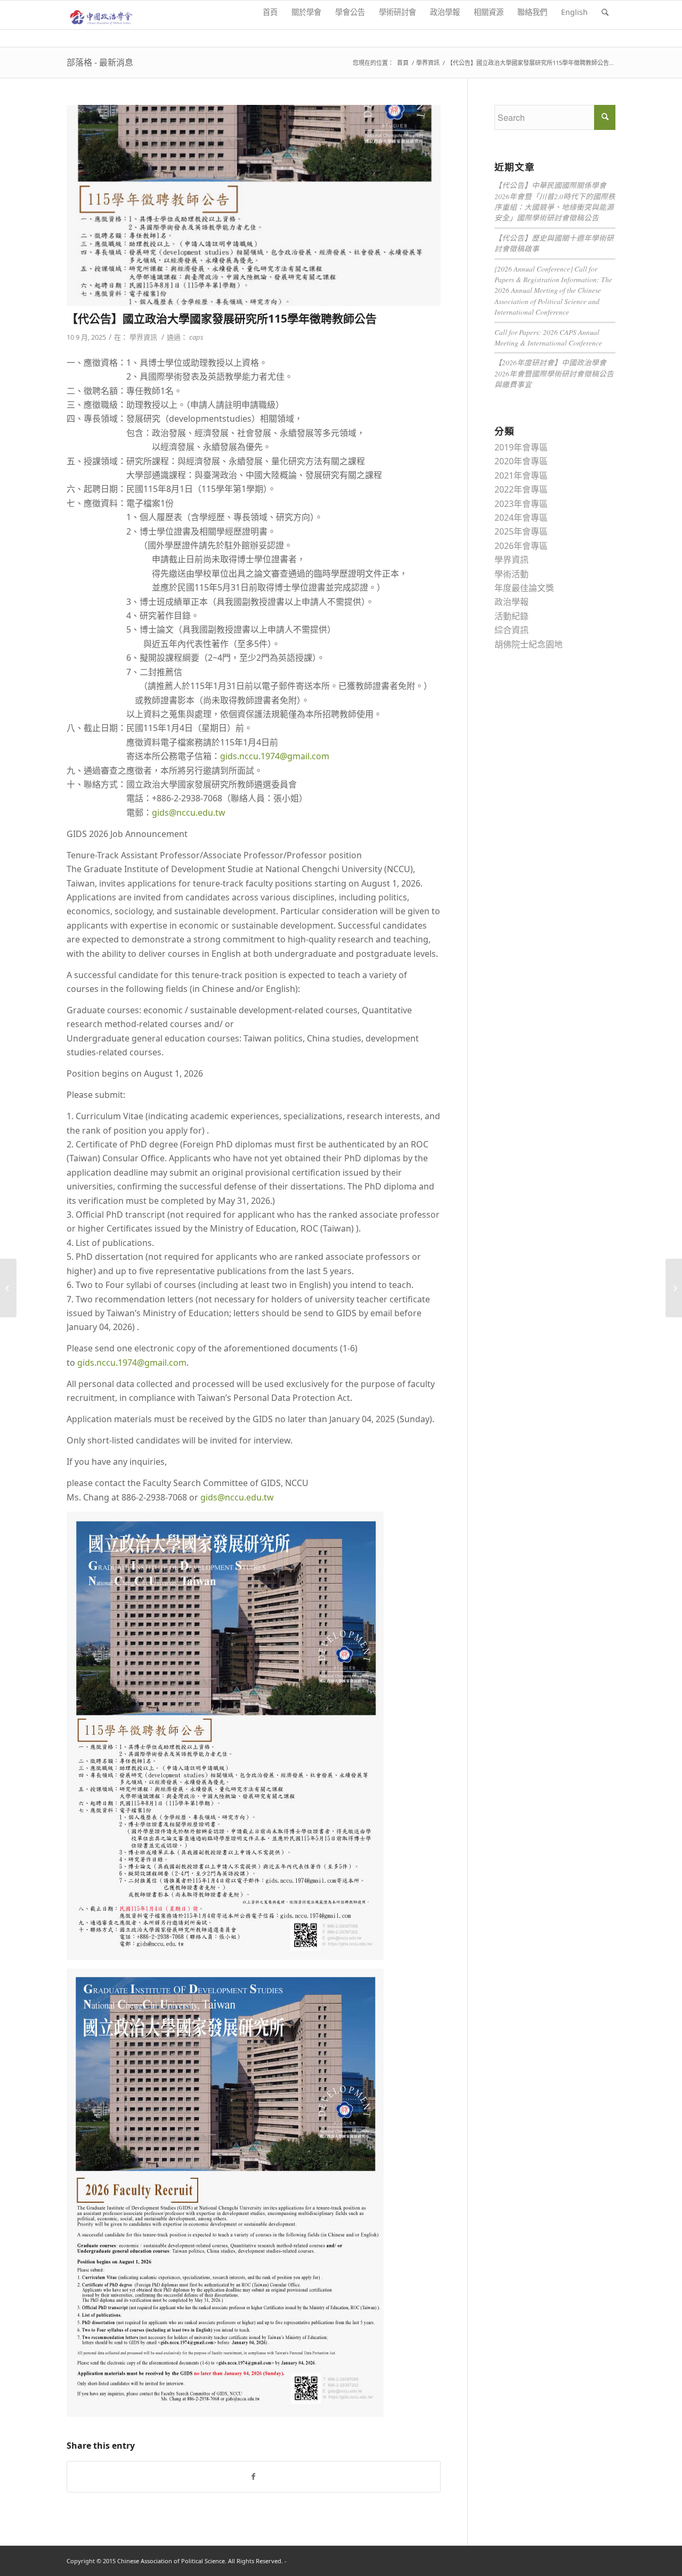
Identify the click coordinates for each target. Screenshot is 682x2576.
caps (196, 337)
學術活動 (511, 574)
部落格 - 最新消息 (100, 62)
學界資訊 (428, 63)
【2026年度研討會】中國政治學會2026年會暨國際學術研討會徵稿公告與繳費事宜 (554, 373)
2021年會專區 (521, 475)
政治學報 (511, 602)
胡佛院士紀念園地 (529, 644)
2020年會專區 (521, 461)
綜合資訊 (511, 630)
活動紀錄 (511, 616)
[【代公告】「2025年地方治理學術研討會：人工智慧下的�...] (8, 1288)
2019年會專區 (521, 447)
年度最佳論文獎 (524, 588)
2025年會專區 (521, 531)
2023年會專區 (521, 504)
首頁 (403, 63)
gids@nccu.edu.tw (189, 813)
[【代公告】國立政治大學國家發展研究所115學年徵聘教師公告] (254, 206)
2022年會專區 (521, 489)
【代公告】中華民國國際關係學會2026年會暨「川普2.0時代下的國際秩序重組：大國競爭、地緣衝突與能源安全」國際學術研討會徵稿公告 (555, 201)
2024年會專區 (521, 518)
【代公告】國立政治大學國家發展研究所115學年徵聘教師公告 (222, 318)
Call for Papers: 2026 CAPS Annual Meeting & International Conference (548, 337)
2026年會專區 (521, 546)
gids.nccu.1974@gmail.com (275, 756)
